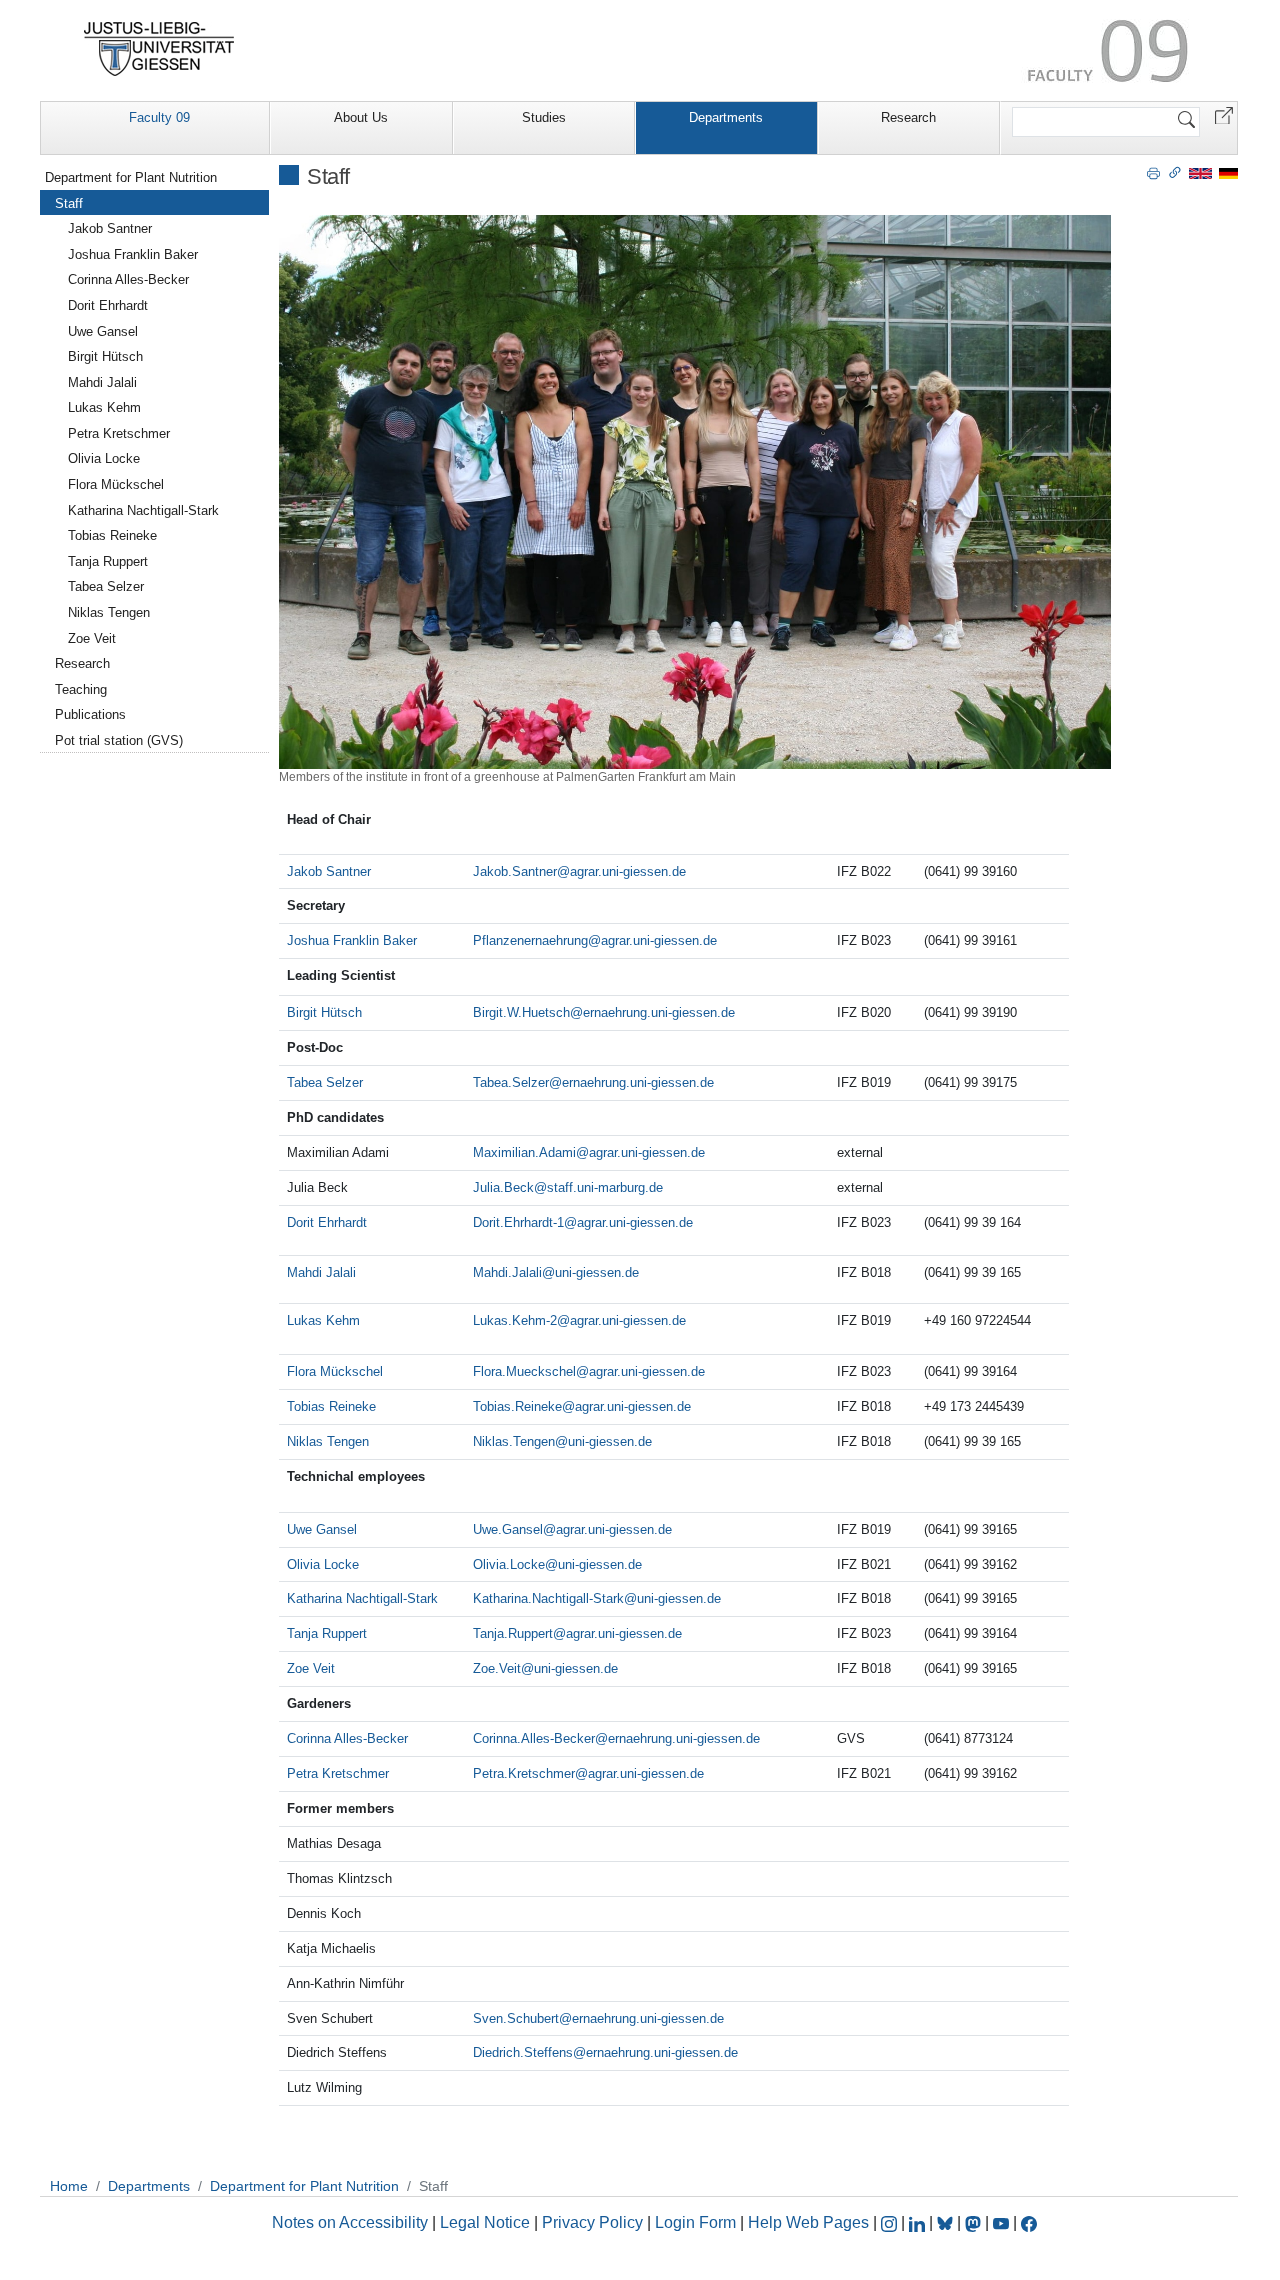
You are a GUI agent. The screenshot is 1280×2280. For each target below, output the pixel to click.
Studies (544, 117)
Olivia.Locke (509, 1564)
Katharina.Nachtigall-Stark (548, 1598)
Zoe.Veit (497, 1668)
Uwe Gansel (322, 1529)
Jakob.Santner (515, 871)
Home (69, 2186)
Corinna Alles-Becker (347, 1738)
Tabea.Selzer (511, 1082)
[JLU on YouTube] (1003, 2222)
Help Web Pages (808, 2222)
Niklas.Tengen (514, 1441)
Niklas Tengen (328, 1441)
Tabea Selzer (325, 1082)
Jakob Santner (329, 871)
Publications (90, 714)
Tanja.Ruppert (513, 1633)
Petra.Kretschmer (524, 1773)
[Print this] (1153, 172)
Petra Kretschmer (338, 1773)
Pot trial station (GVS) (119, 740)
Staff (69, 203)
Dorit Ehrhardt (327, 1222)
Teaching (81, 689)
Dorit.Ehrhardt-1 (518, 1222)
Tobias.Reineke (517, 1406)
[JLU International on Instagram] (891, 2222)
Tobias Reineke (331, 1406)
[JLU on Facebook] (1029, 2222)
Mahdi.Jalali (507, 1272)
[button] (1224, 114)
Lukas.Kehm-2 (515, 1320)
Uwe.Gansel (508, 1529)
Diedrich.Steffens (523, 2052)
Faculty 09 (159, 117)
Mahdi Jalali (321, 1272)
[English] (1200, 172)
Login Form (695, 2222)
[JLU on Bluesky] (947, 2222)
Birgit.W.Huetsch (521, 1012)
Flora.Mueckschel (524, 1371)
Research (908, 117)
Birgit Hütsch (324, 1012)
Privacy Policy (592, 2222)
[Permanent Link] (1175, 172)
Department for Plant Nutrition (131, 177)
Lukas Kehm (323, 1320)
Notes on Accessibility (352, 2222)
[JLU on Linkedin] (919, 2222)
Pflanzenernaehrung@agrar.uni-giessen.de (595, 940)
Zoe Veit (311, 1668)
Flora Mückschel (335, 1371)
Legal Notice (485, 2222)
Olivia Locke (323, 1564)
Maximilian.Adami (524, 1152)
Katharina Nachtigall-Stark (362, 1598)
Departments (726, 117)
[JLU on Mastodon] (975, 2222)
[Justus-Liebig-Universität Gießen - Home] (159, 49)
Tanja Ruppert (327, 1633)
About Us (361, 117)
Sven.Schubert (516, 2018)
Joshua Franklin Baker (352, 940)
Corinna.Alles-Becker (534, 1738)
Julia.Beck (503, 1187)
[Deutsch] (1228, 172)
